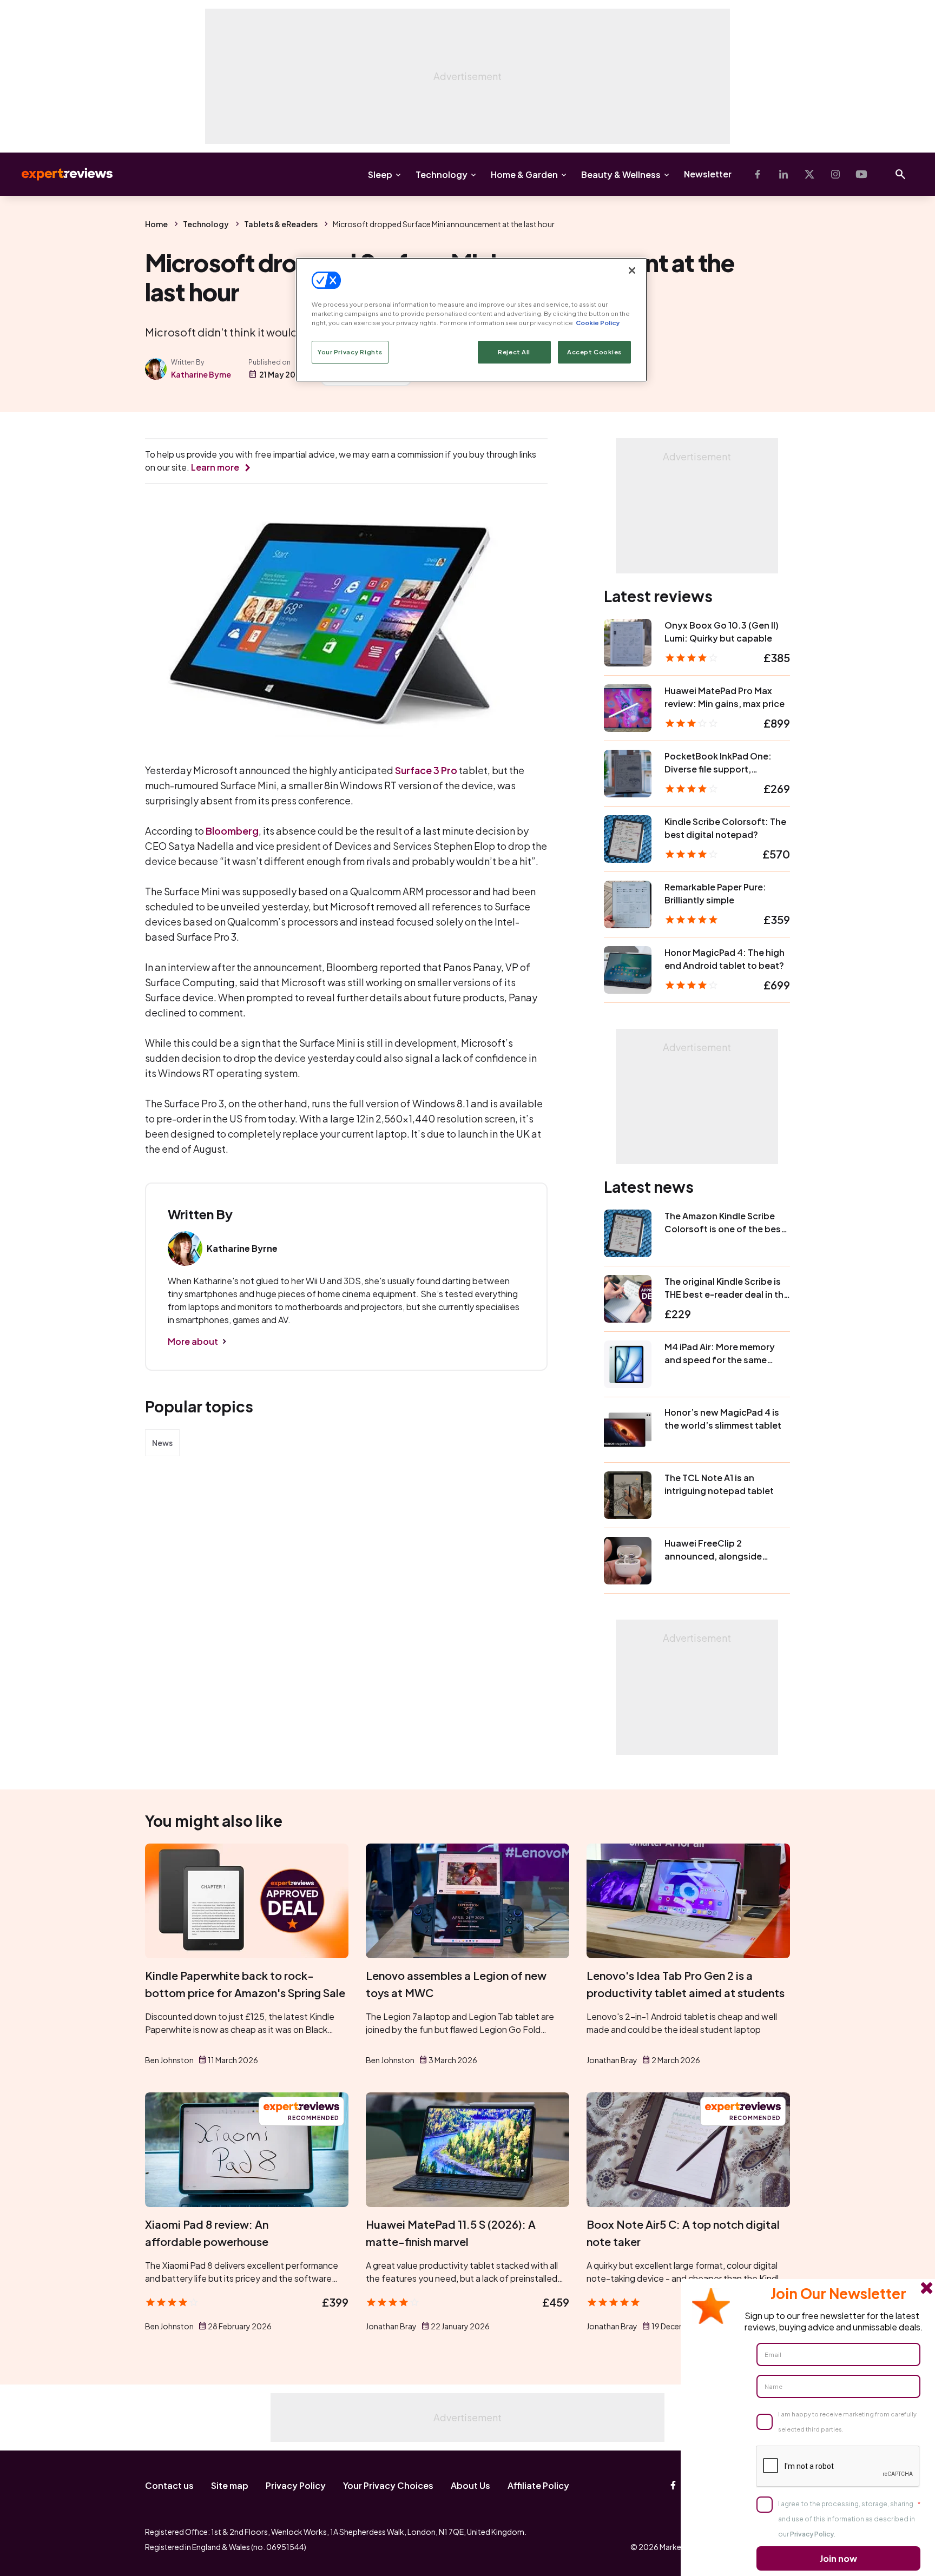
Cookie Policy (598, 323)
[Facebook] (758, 174)
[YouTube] (861, 174)
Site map (230, 2485)
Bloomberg (232, 831)
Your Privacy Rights (350, 352)
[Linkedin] (783, 174)
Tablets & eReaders (281, 224)
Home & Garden (524, 174)
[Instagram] (835, 174)
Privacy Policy (296, 2485)
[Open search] (900, 174)
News (162, 1443)
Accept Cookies (594, 352)
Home (156, 224)
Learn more (215, 467)
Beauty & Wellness (621, 174)
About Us (470, 2485)
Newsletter (708, 174)
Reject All (514, 352)
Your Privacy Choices (388, 2485)
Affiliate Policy (538, 2485)
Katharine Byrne (201, 374)
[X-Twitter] (809, 174)
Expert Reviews (58, 174)
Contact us (169, 2485)
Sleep (380, 174)
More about (193, 1341)
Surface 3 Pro (426, 770)
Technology (442, 174)
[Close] (632, 270)
